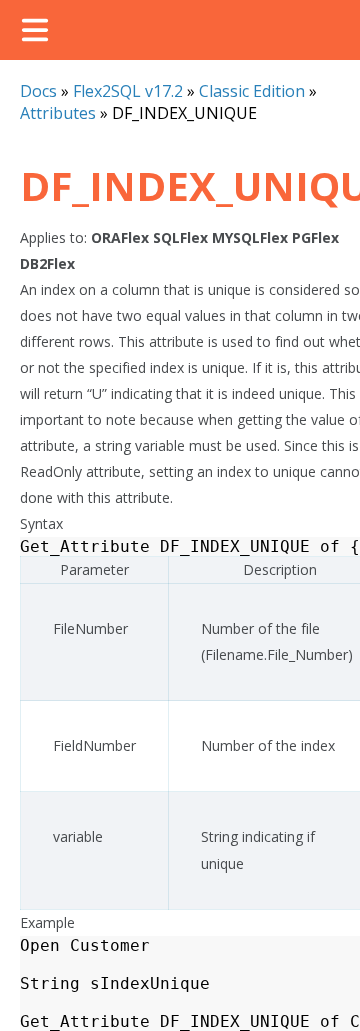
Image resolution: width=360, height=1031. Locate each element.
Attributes (58, 113)
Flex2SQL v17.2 (128, 91)
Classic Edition (252, 91)
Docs (38, 91)
